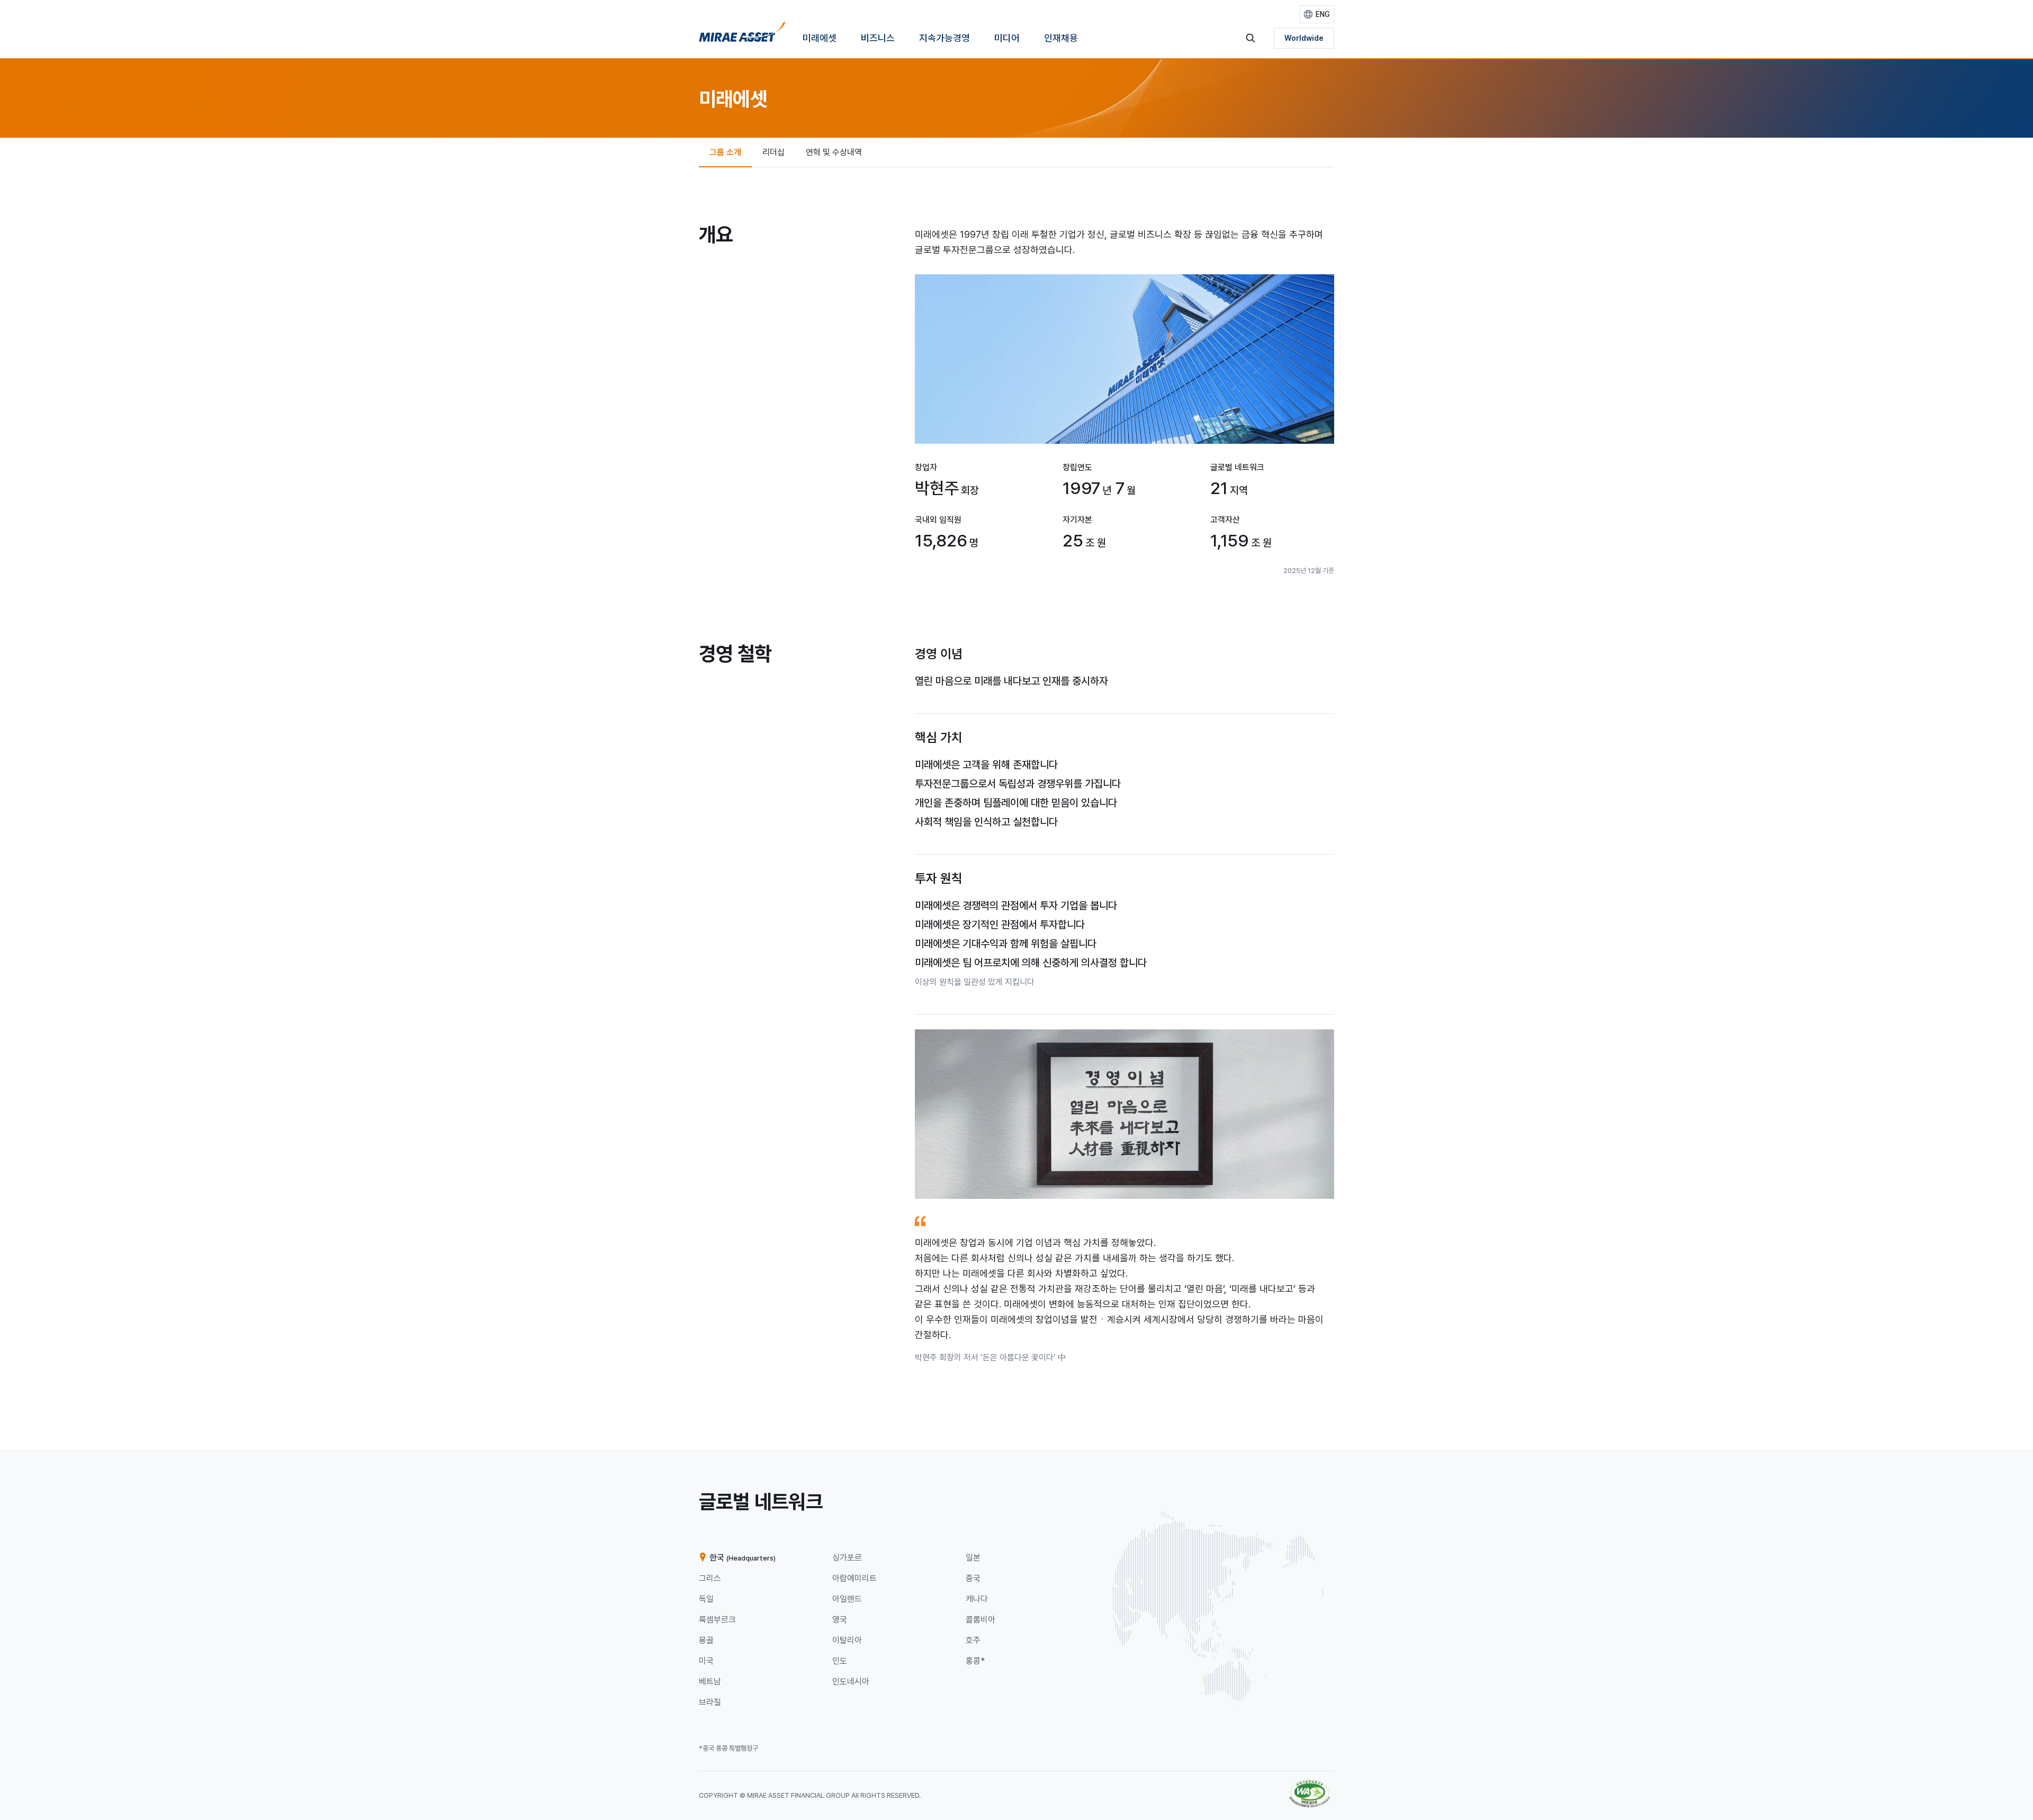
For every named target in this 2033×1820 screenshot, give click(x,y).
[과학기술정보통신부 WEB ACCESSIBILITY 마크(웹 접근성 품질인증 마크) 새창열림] (1310, 1785)
